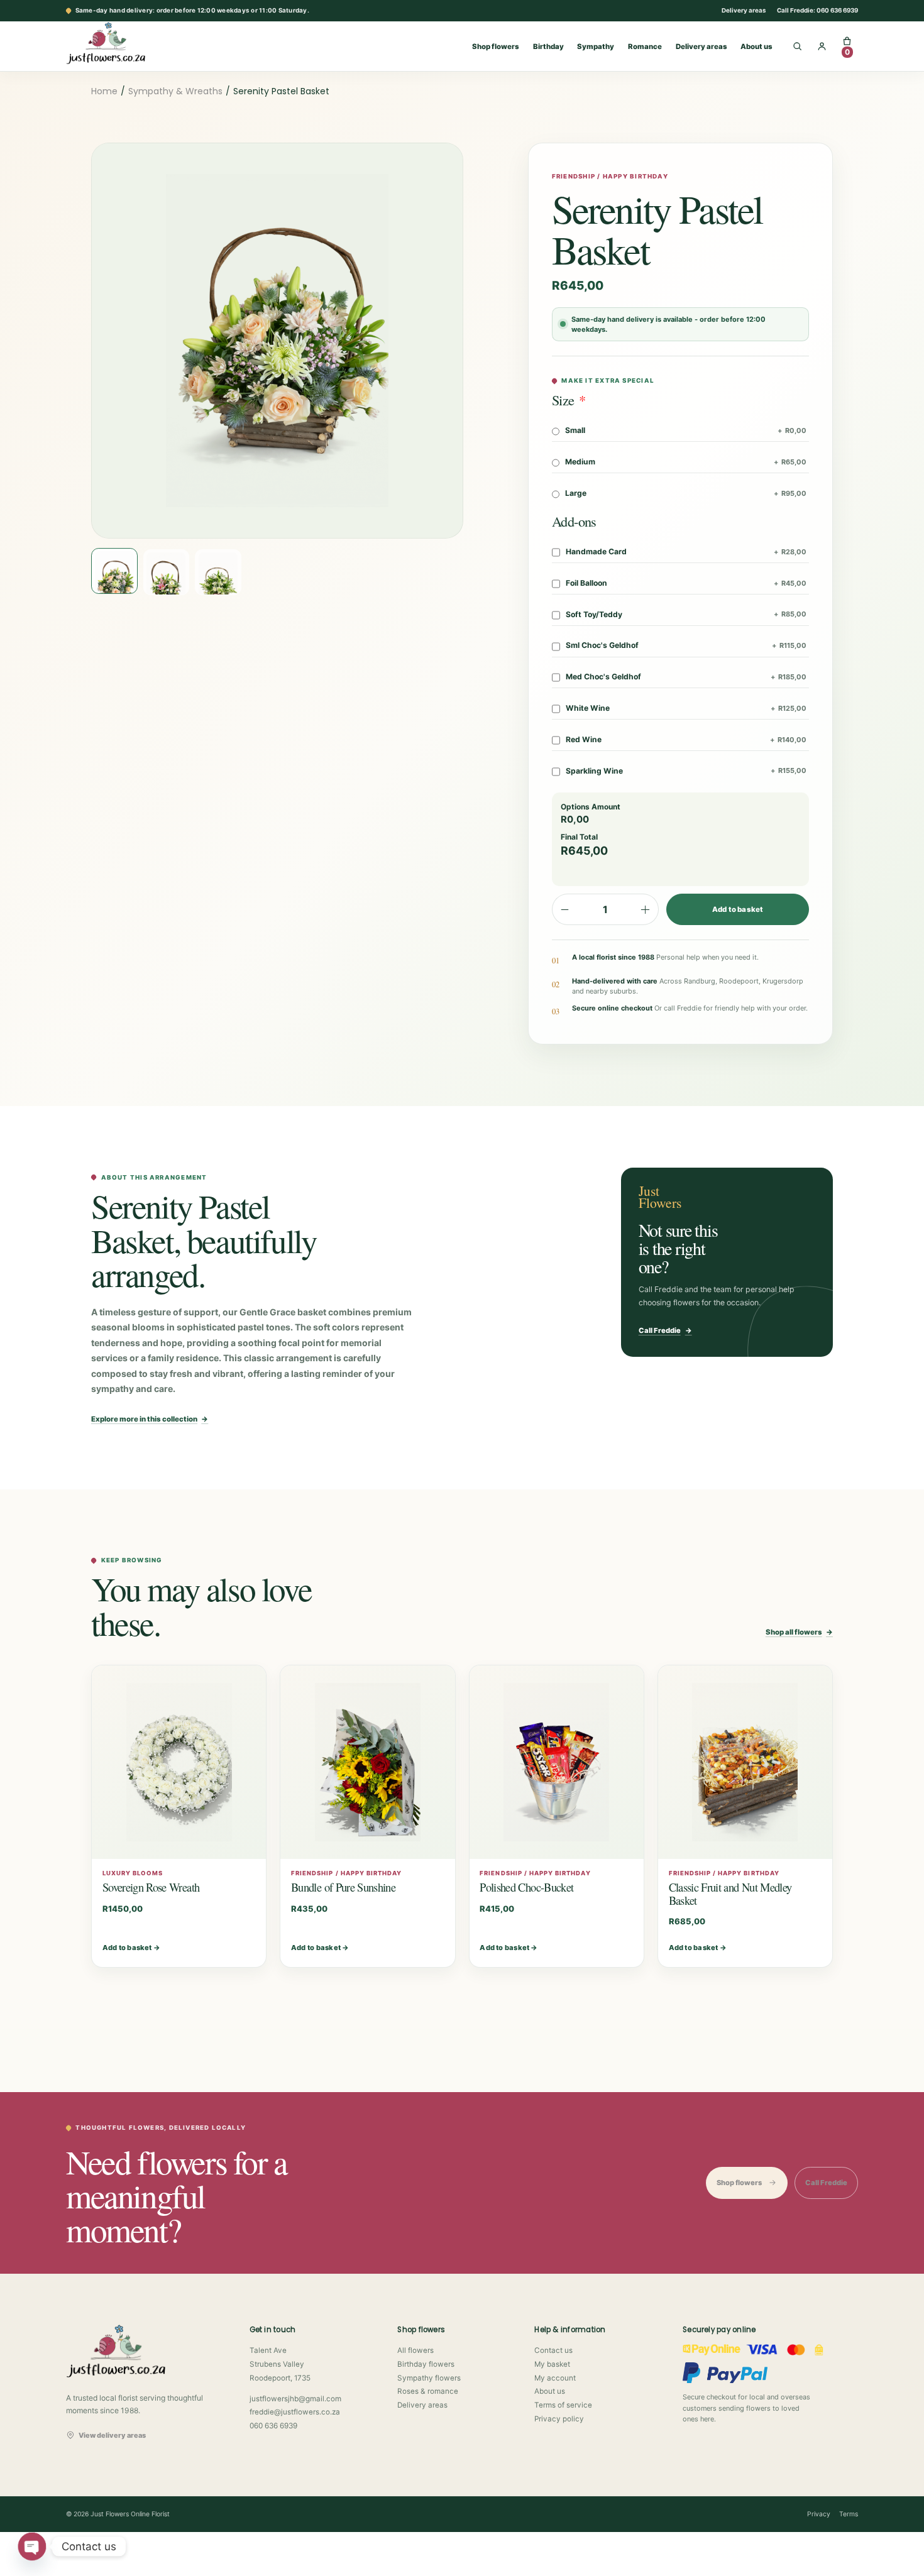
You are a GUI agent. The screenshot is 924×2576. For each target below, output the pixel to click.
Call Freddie (665, 1330)
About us (756, 47)
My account (555, 2378)
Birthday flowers (426, 2364)
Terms (849, 2514)
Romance (645, 47)
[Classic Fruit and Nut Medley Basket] (745, 1762)
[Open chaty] (32, 2546)
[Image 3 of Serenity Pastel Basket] (218, 573)
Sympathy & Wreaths (175, 91)
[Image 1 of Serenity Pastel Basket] (114, 571)
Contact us (553, 2350)
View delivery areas (112, 2435)
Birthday (548, 47)
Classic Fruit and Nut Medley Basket (730, 1894)
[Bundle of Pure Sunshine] (367, 1762)
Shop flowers (496, 47)
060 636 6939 (273, 2426)
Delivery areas (744, 10)
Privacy (819, 2514)
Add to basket (738, 909)
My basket (552, 2364)
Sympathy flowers (429, 2378)
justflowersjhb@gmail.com (295, 2399)
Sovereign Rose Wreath (151, 1887)
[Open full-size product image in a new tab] (277, 341)
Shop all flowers (799, 1632)
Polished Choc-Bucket (526, 1887)
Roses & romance (428, 2391)
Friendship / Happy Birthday (610, 176)
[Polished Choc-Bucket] (557, 1762)
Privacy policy (559, 2419)
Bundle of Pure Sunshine (343, 1887)
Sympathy (596, 47)
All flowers (415, 2350)
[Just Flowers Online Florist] (119, 43)
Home (104, 91)
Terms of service (563, 2405)
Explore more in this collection (150, 1419)
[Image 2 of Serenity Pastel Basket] (167, 573)
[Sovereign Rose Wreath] (179, 1762)
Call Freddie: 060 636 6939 (817, 10)
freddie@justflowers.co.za (295, 2412)
